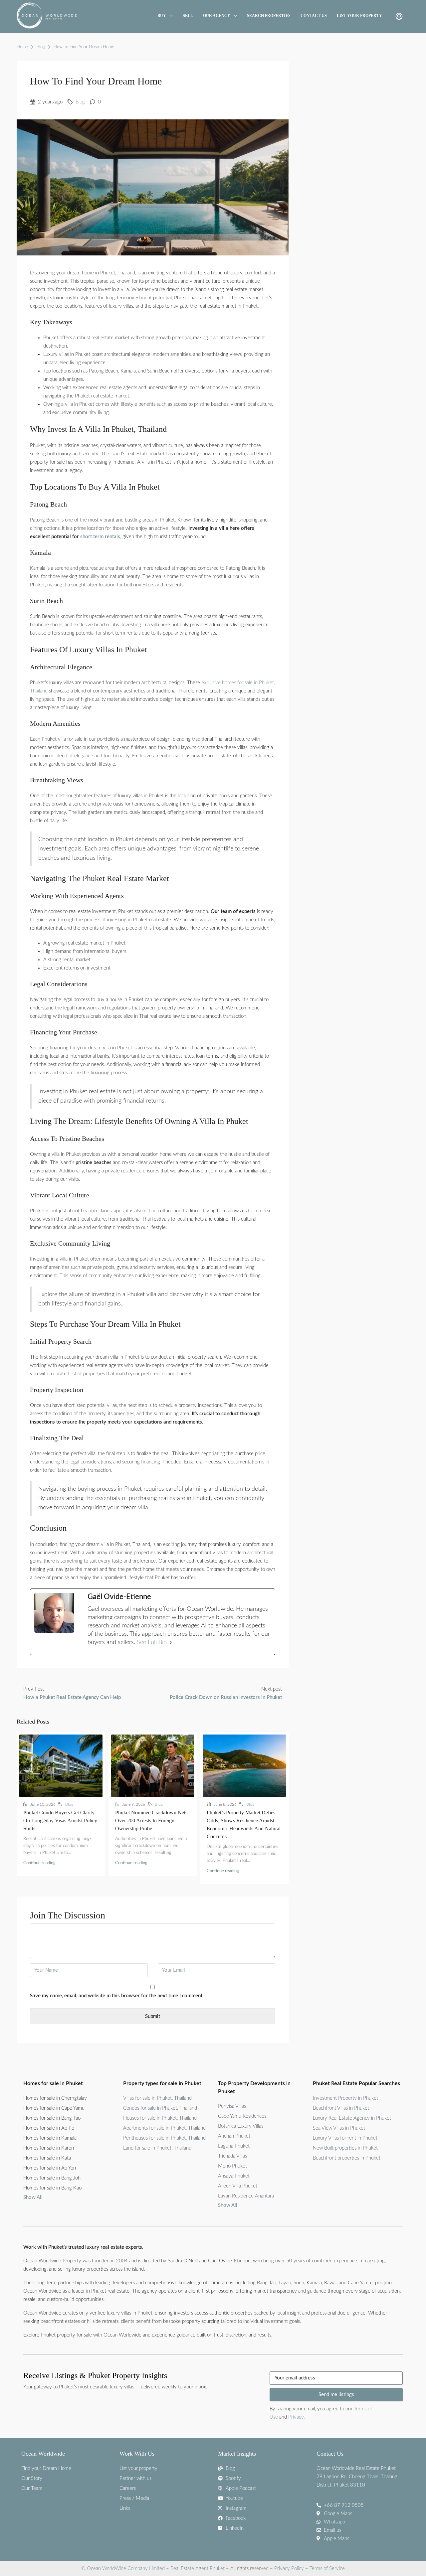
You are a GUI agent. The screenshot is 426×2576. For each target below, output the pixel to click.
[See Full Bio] (171, 1643)
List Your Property (359, 16)
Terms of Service (327, 2569)
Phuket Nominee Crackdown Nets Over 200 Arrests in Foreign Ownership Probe (151, 1820)
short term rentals (100, 537)
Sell (188, 16)
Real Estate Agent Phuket (197, 2569)
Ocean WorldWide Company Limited (126, 2569)
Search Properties (269, 16)
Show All (33, 2197)
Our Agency (217, 16)
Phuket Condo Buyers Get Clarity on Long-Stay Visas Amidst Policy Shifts (60, 1820)
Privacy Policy (289, 2569)
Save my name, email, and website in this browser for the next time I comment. (117, 1996)
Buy (162, 16)
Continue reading (39, 1863)
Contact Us (314, 16)
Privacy (296, 2417)
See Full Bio (152, 1642)
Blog (41, 47)
